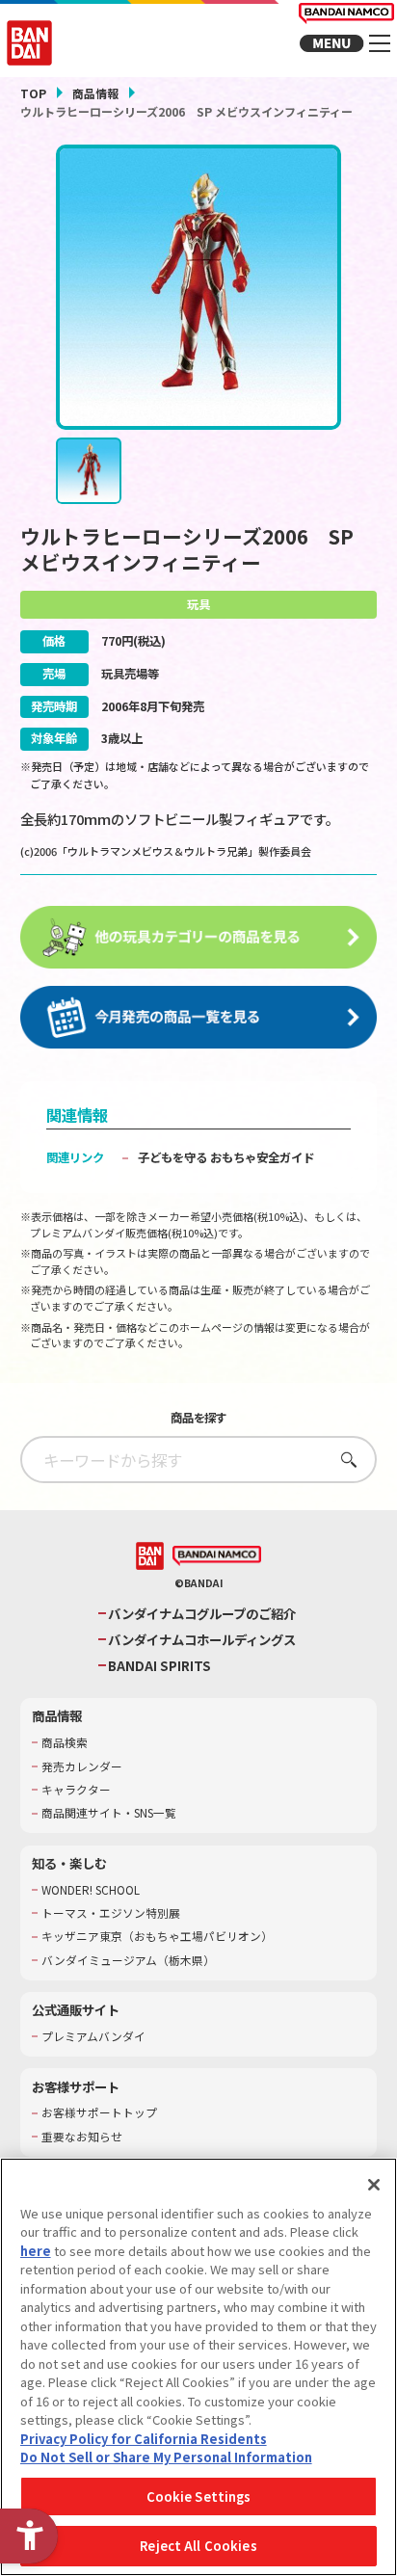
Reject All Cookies (198, 2546)
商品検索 (65, 1742)
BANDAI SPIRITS (159, 1666)
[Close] (374, 2185)
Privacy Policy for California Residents (144, 2439)
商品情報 (95, 93)
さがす (344, 1460)
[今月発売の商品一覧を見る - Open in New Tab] (199, 1018)
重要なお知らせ (82, 2137)
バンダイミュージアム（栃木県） (128, 1960)
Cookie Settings (199, 2496)
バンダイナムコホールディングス (202, 1640)
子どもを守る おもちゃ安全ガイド (226, 1157)
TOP (33, 93)
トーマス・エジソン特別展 (111, 1913)
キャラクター (76, 1790)
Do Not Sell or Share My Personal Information (166, 2457)
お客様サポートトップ (99, 2112)
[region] (198, 2367)
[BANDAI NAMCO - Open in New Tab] (217, 1556)
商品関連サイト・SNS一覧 (109, 1813)
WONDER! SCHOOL (91, 1890)
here (36, 2251)
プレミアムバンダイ (93, 2036)
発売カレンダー (82, 1766)
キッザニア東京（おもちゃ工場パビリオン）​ (157, 1936)
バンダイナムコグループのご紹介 (202, 1614)
